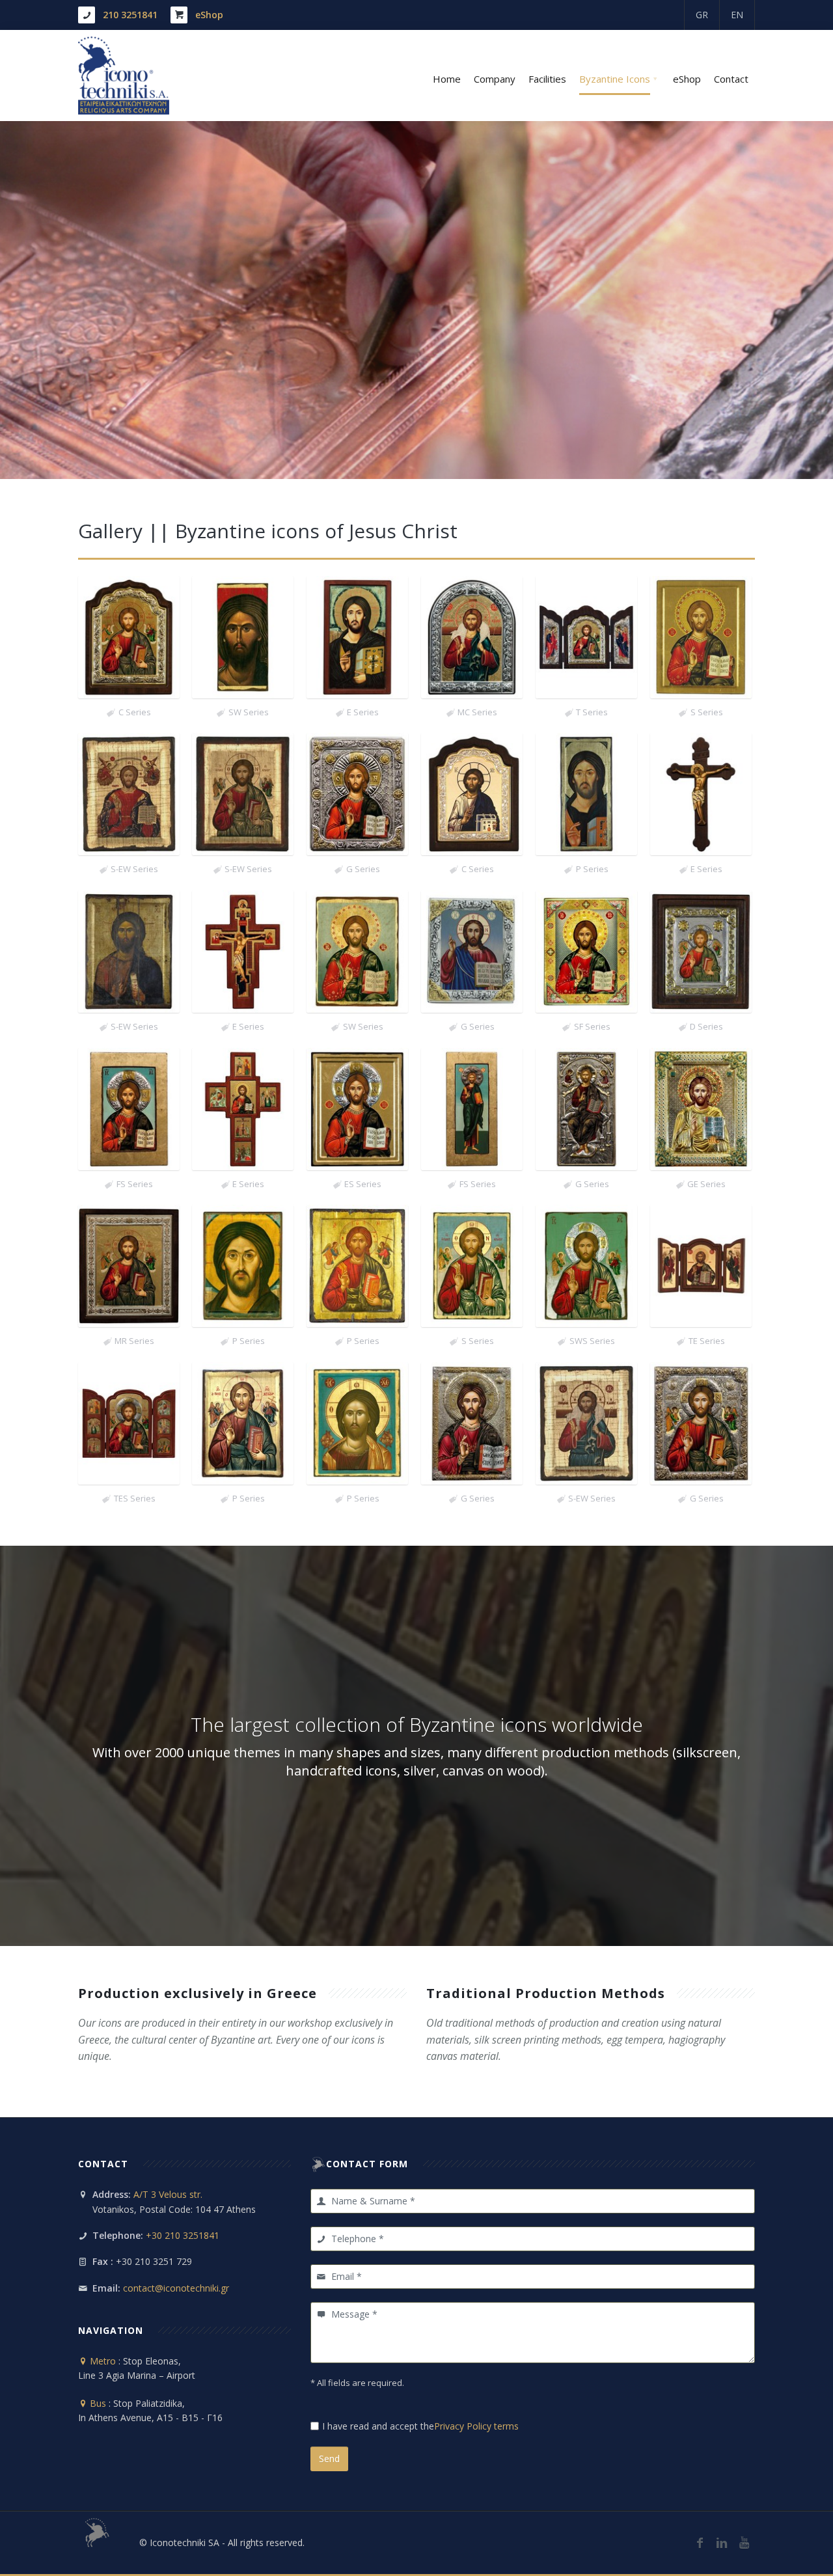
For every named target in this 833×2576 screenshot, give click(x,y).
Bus (97, 2403)
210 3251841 (130, 15)
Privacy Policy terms (476, 2426)
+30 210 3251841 (183, 2235)
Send (329, 2459)
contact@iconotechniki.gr (176, 2288)
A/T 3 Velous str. (168, 2194)
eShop (209, 15)
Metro (102, 2361)
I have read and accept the (420, 2426)
